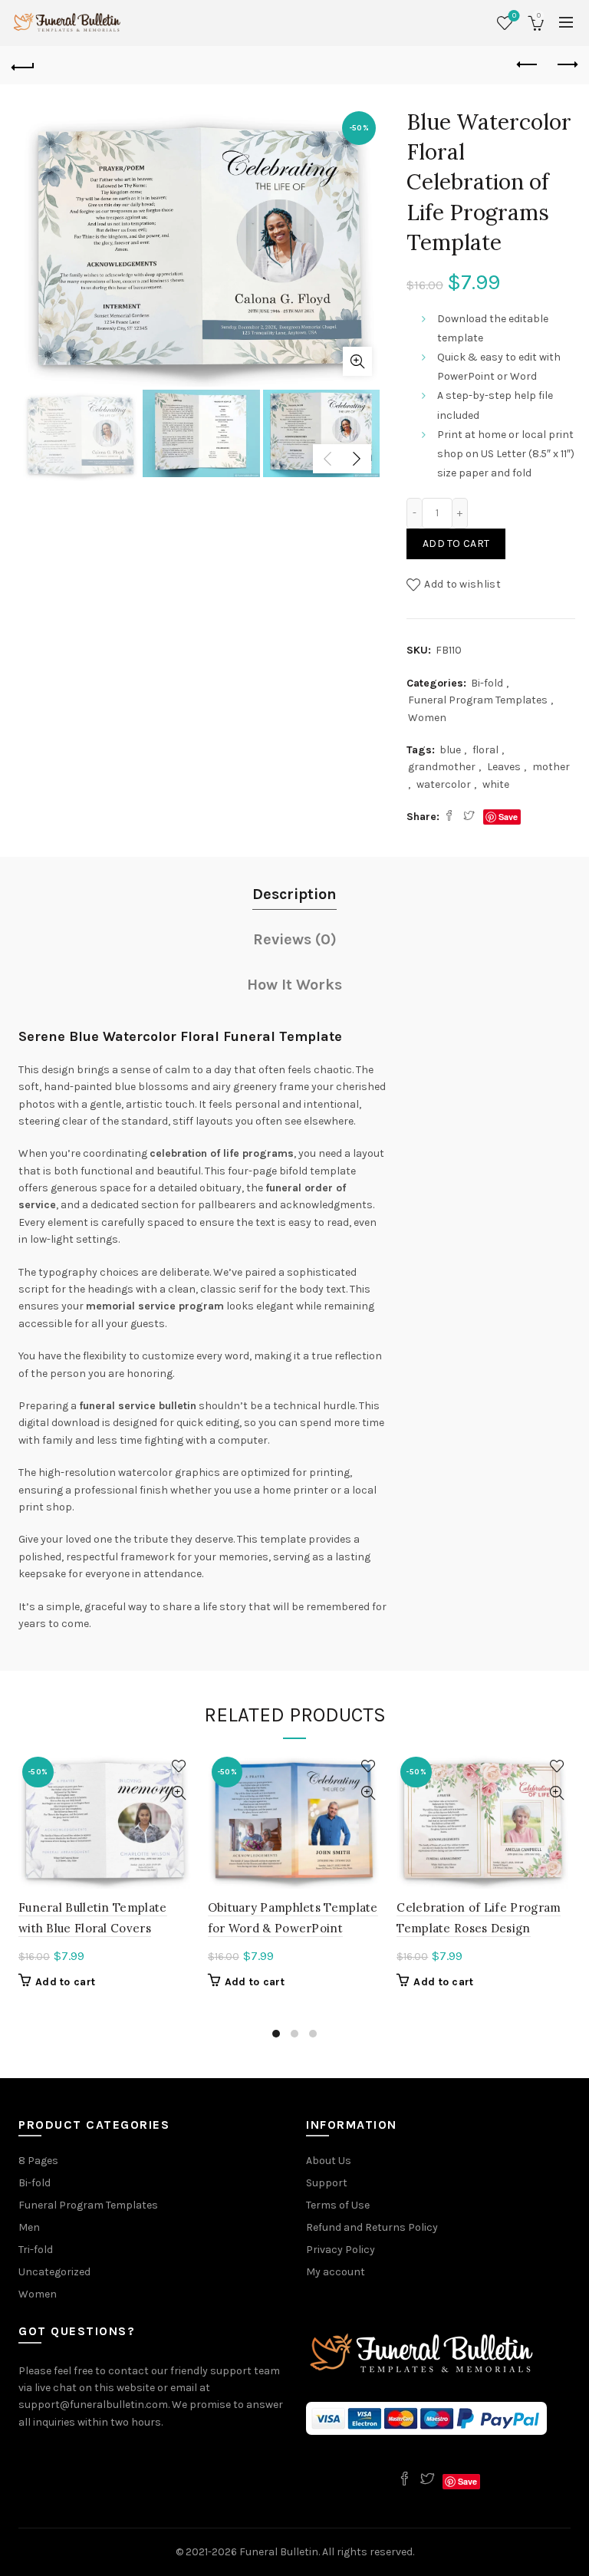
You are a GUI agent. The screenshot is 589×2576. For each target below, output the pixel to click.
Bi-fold (487, 683)
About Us (329, 2161)
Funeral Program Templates (478, 700)
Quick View (179, 1793)
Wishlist (514, 16)
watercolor (444, 784)
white (496, 784)
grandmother (442, 767)
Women (427, 718)
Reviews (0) (295, 939)
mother (551, 767)
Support (327, 2183)
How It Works (294, 985)
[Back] (23, 65)
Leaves (504, 767)
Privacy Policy (341, 2250)
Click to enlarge (357, 361)
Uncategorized (54, 2272)
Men (29, 2227)
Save (508, 817)
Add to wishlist (462, 584)
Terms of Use (338, 2205)
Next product (566, 65)
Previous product (528, 65)
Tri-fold (36, 2250)
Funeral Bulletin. (281, 2552)
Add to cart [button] (65, 1982)
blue (450, 750)
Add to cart (456, 544)
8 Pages (38, 2161)
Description (294, 894)
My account (336, 2272)
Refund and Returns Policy (372, 2227)
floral (485, 750)
